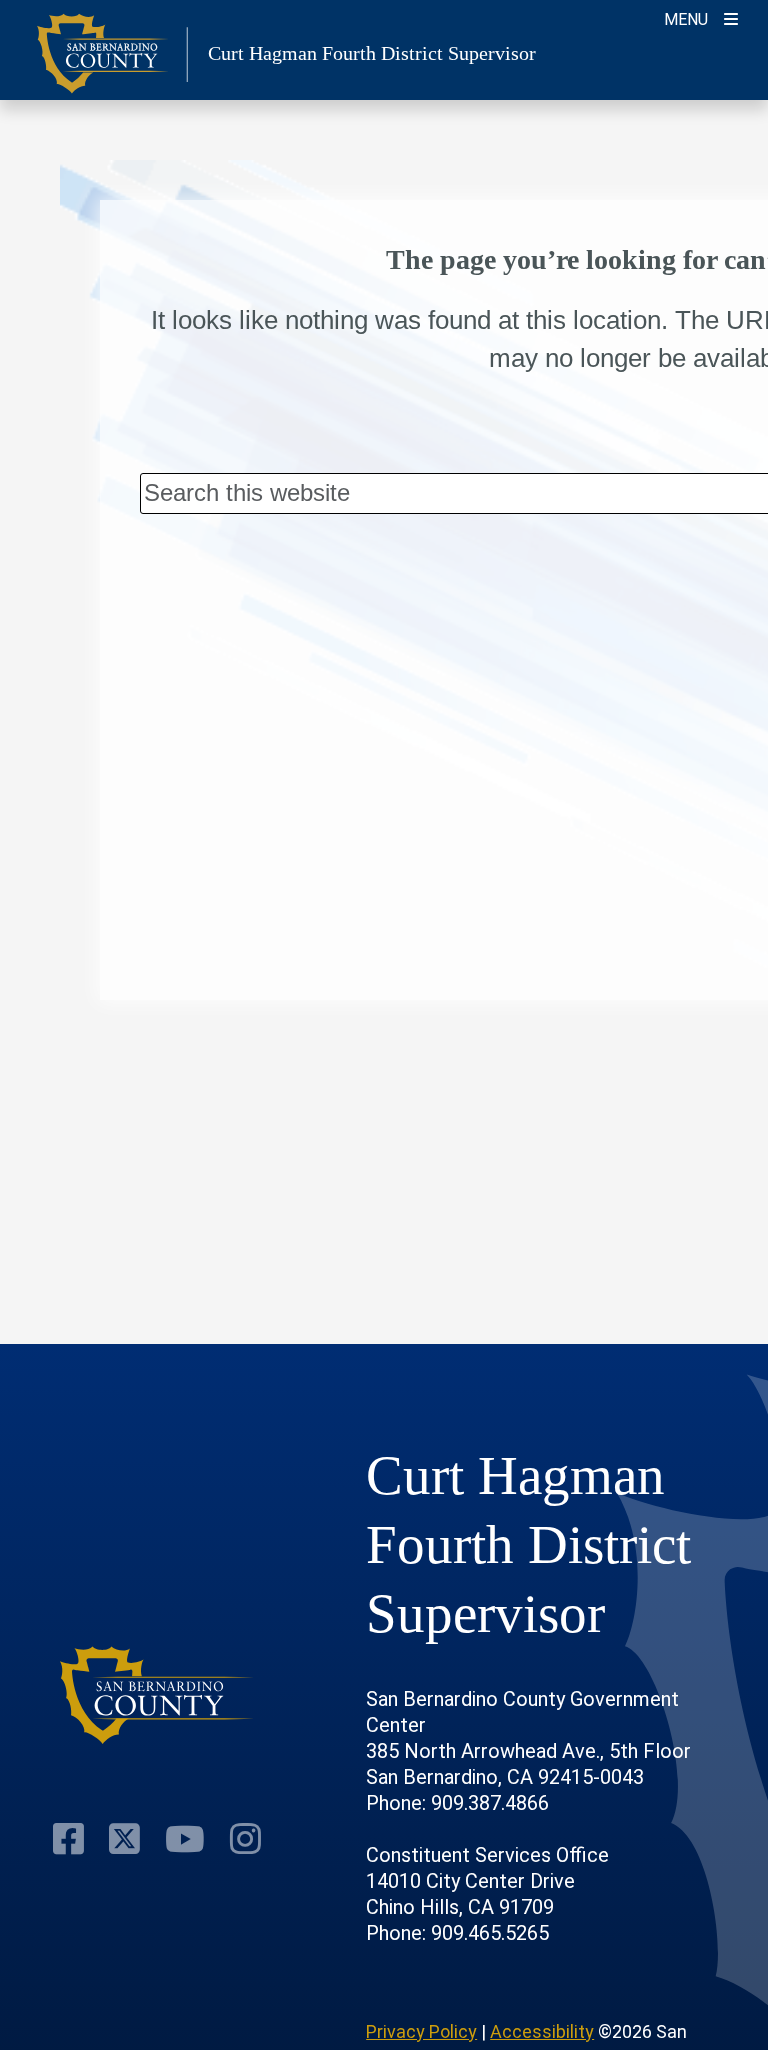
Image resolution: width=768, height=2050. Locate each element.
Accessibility (542, 2031)
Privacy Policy (421, 2031)
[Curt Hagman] (157, 1695)
